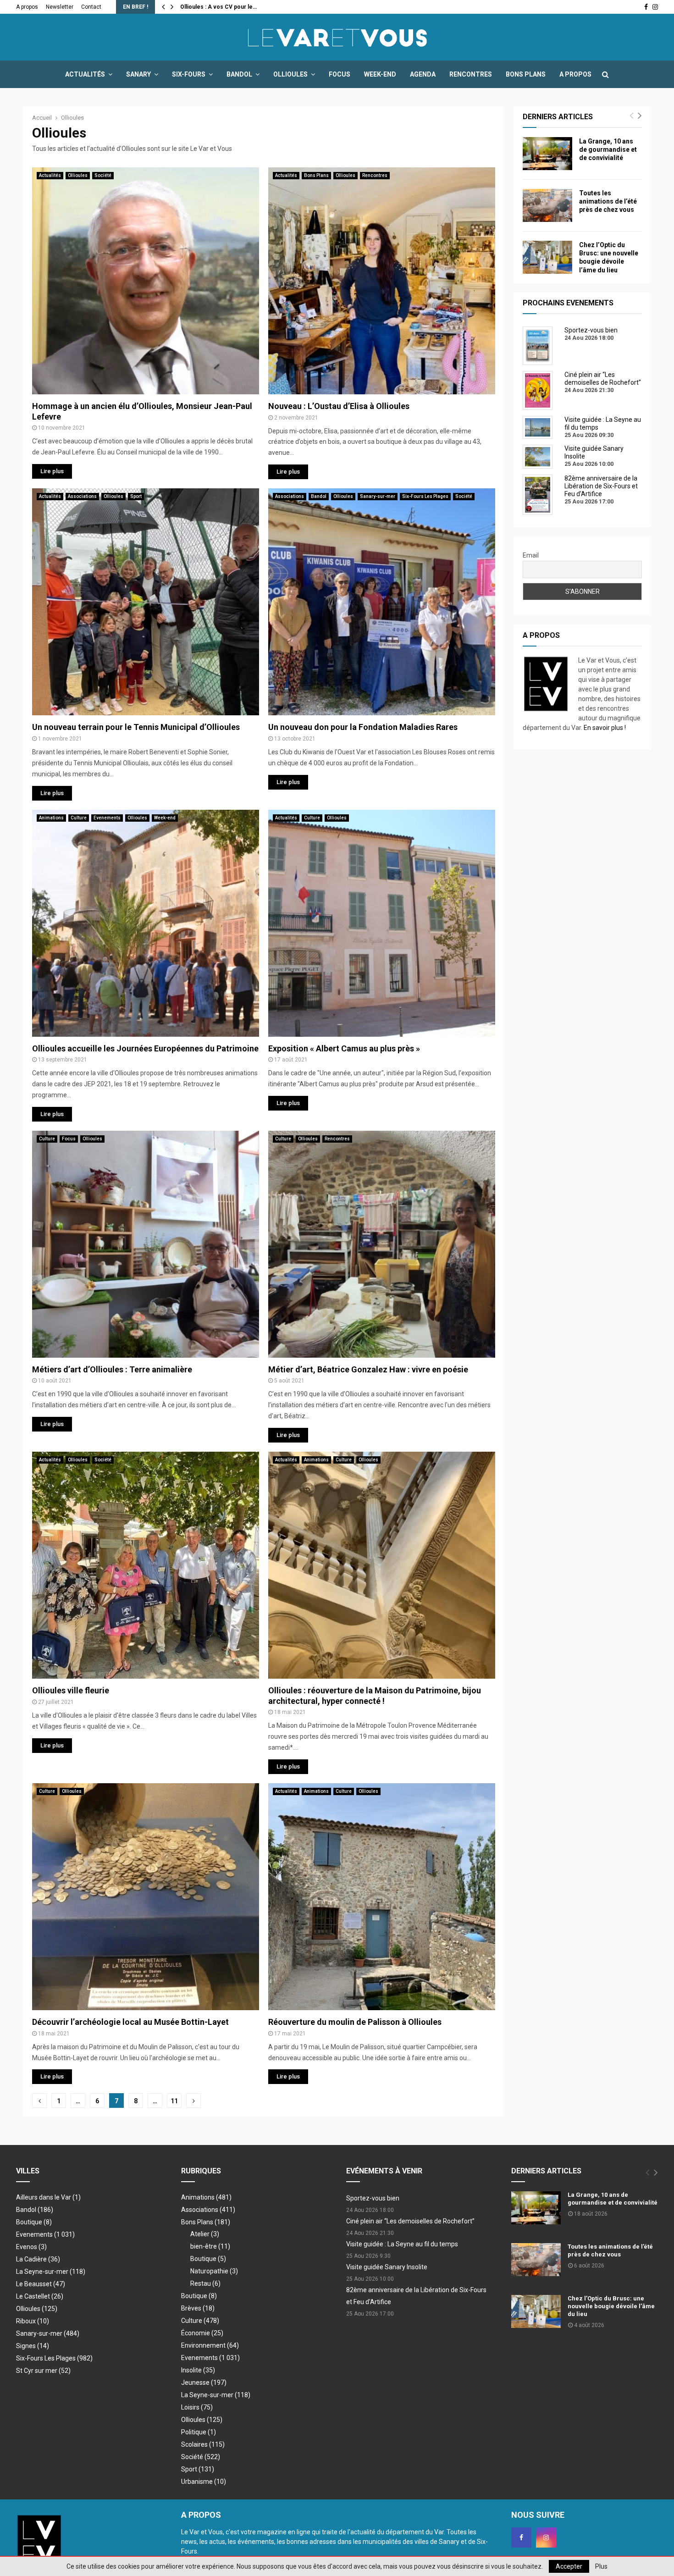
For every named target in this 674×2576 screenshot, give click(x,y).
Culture (79, 818)
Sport (136, 496)
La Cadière (38, 2259)
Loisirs (197, 2407)
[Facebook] (521, 2537)
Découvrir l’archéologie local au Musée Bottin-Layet (130, 2022)
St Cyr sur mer (43, 2371)
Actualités (85, 74)
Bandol (239, 74)
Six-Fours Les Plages (425, 496)
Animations (51, 818)
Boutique (34, 2222)
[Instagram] (546, 2537)
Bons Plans (526, 74)
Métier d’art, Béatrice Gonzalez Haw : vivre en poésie (368, 1369)
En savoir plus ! (605, 728)
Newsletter (60, 7)
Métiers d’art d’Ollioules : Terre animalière (112, 1369)
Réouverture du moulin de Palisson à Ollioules (355, 2022)
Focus (340, 74)
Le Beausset (41, 2284)
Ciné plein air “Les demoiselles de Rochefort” (410, 2221)
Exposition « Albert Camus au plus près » (344, 1048)
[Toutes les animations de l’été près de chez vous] (547, 205)
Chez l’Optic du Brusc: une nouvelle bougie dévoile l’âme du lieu (611, 2306)
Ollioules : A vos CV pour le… (218, 7)
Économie (202, 2333)
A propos (27, 7)
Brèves (198, 2308)
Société (103, 175)
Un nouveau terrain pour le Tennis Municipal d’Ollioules (136, 727)
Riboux (33, 2321)
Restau (205, 2283)
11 (174, 2101)
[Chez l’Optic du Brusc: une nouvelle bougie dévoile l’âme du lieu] (547, 257)
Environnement (210, 2345)
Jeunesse (204, 2383)
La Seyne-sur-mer (51, 2272)
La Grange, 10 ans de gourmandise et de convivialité (608, 149)
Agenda (423, 74)
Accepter (569, 2566)
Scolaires (203, 2444)
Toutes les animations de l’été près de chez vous (608, 201)
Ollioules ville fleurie (71, 1690)
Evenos (31, 2247)
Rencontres (471, 74)
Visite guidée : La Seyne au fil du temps (402, 2244)
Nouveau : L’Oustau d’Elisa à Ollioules (339, 406)
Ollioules (290, 74)
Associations (82, 496)
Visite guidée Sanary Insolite (387, 2267)
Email (531, 555)
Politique (199, 2432)
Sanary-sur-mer (378, 496)
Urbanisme (204, 2482)
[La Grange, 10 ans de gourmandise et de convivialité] (547, 154)
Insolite (198, 2370)
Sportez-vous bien (373, 2198)
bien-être (210, 2246)
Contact (91, 7)
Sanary (138, 74)
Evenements (107, 818)
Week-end (380, 74)
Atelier (205, 2234)
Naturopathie (214, 2271)
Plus (601, 2566)
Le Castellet (40, 2296)
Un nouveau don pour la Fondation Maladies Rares (363, 727)
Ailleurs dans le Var (48, 2197)
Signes (33, 2346)
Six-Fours (189, 74)
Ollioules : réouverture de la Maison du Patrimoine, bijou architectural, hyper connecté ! (375, 1696)
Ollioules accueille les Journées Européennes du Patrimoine (145, 1048)
